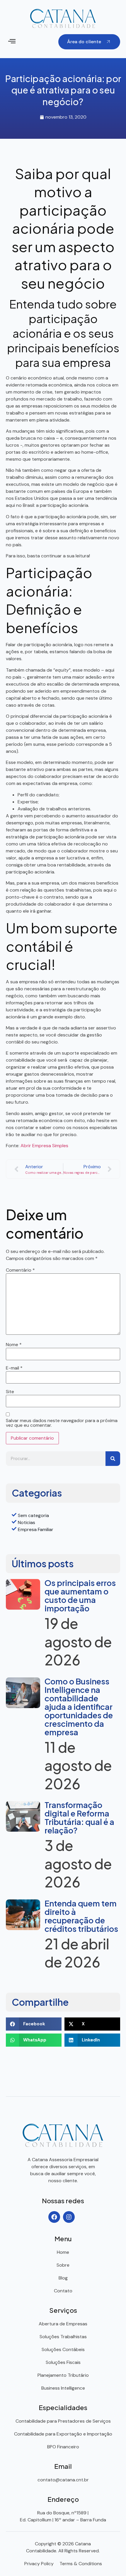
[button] (12, 42)
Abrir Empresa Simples (44, 1146)
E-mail (14, 1368)
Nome (14, 1345)
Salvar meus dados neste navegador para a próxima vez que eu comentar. (62, 1423)
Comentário (20, 1270)
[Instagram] (69, 2217)
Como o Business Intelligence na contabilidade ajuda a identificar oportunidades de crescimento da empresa (79, 1707)
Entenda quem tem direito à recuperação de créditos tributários (81, 1916)
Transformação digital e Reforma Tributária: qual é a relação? (79, 1817)
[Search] (113, 1459)
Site (10, 1392)
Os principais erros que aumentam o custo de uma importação (80, 1595)
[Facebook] (54, 2217)
